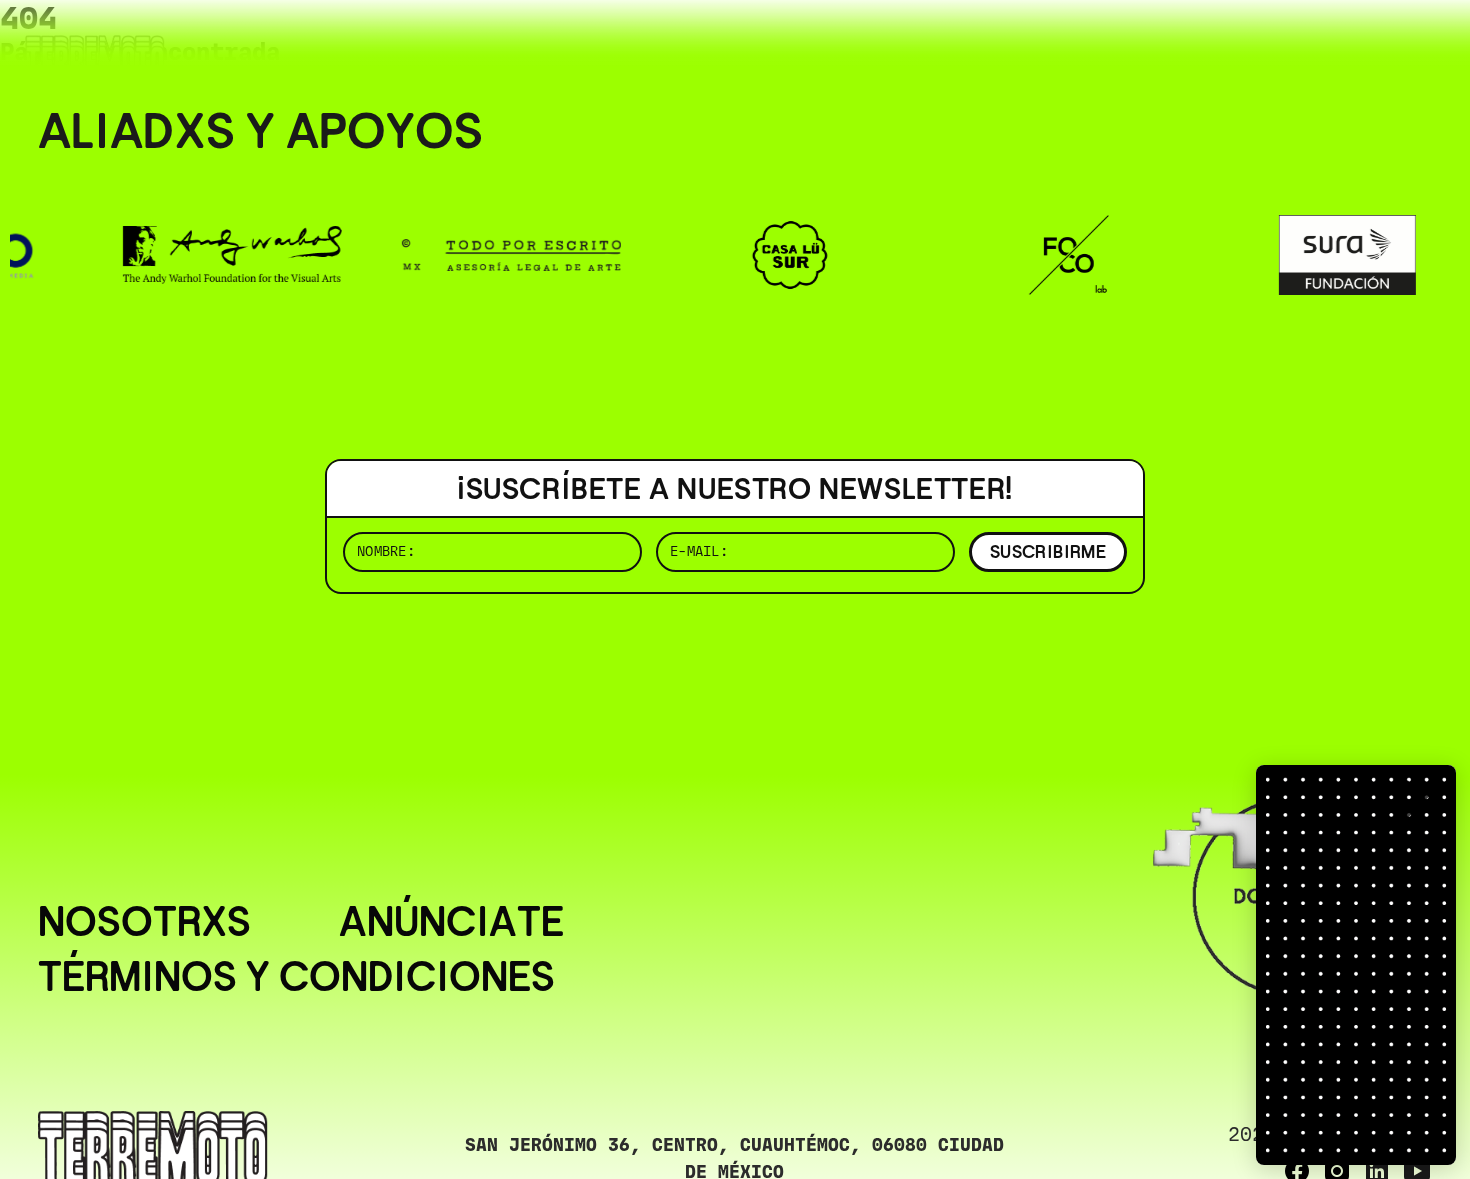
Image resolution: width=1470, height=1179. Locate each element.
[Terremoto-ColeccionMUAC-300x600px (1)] (1356, 965)
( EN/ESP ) (1360, 44)
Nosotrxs (144, 922)
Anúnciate (451, 922)
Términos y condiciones (296, 977)
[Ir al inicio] (95, 56)
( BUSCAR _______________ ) (1100, 44)
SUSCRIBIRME (1048, 551)
